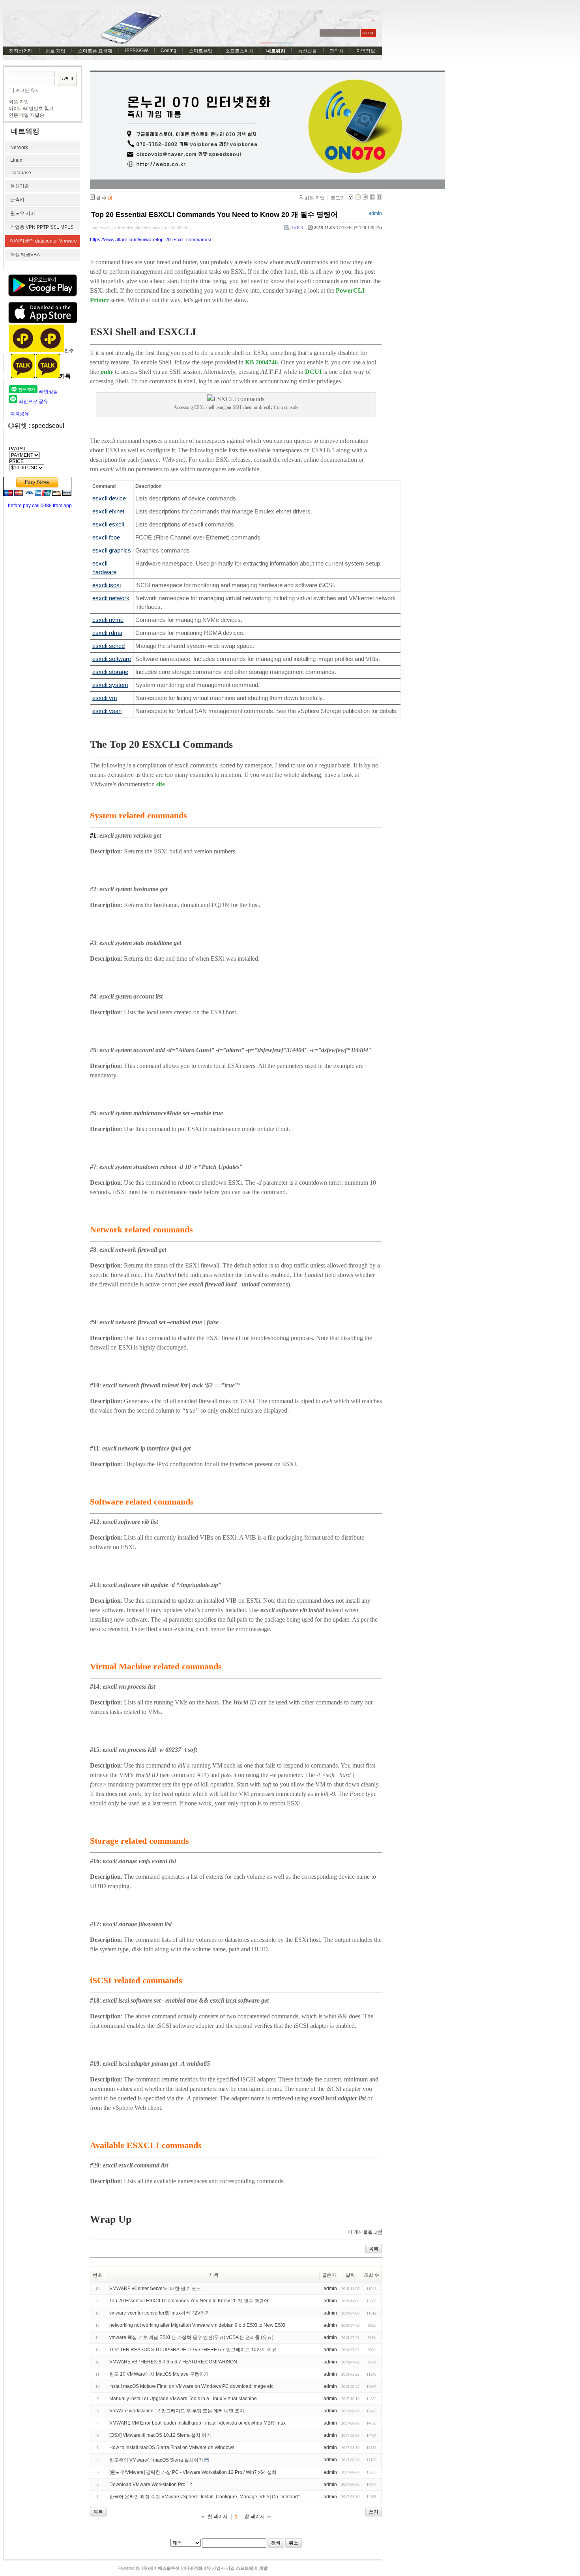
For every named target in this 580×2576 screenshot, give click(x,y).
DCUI (314, 372)
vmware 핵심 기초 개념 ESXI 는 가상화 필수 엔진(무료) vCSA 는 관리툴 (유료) (191, 2337)
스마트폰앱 (201, 51)
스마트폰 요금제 (95, 51)
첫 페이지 (218, 2516)
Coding (168, 50)
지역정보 (366, 51)
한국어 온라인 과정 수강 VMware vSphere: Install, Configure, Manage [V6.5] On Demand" (204, 2497)
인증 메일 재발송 (26, 115)
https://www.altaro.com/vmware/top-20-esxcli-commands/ (151, 240)
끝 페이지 (255, 2516)
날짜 (350, 2275)
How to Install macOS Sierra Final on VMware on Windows (172, 2447)
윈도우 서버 (23, 213)
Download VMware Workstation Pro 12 (151, 2485)
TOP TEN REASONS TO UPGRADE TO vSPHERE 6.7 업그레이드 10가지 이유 (193, 2350)
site (161, 784)
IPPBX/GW (137, 50)
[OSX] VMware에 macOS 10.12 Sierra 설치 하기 (160, 2435)
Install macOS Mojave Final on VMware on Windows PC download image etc (191, 2386)
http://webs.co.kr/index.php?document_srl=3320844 (139, 228)
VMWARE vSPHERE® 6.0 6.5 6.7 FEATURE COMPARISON (173, 2362)
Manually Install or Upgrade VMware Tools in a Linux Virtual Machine (183, 2399)
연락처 (337, 51)
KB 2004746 (261, 362)
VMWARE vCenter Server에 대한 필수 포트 (155, 2289)
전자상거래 (21, 51)
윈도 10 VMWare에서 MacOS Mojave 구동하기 (159, 2374)
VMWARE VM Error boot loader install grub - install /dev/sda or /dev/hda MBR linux (197, 2423)
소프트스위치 (239, 51)
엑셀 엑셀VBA (25, 255)
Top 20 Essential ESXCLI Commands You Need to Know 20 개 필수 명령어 (214, 215)
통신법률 (307, 51)
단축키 (17, 200)
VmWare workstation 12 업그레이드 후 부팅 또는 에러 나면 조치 (177, 2411)
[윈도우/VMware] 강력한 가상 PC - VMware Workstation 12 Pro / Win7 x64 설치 (193, 2472)
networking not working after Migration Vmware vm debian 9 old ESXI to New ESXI (197, 2325)
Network (19, 147)
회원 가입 (19, 102)
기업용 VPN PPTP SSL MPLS (42, 227)
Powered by (193, 2568)
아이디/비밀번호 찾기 (31, 108)
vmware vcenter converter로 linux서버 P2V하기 (160, 2313)
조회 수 (371, 2275)
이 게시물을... (362, 2232)
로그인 (338, 198)
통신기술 (20, 186)
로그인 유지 (27, 90)
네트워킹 (276, 51)
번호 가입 (55, 51)
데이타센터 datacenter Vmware (44, 241)
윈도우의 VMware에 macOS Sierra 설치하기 (156, 2460)
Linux (16, 160)
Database (21, 173)
